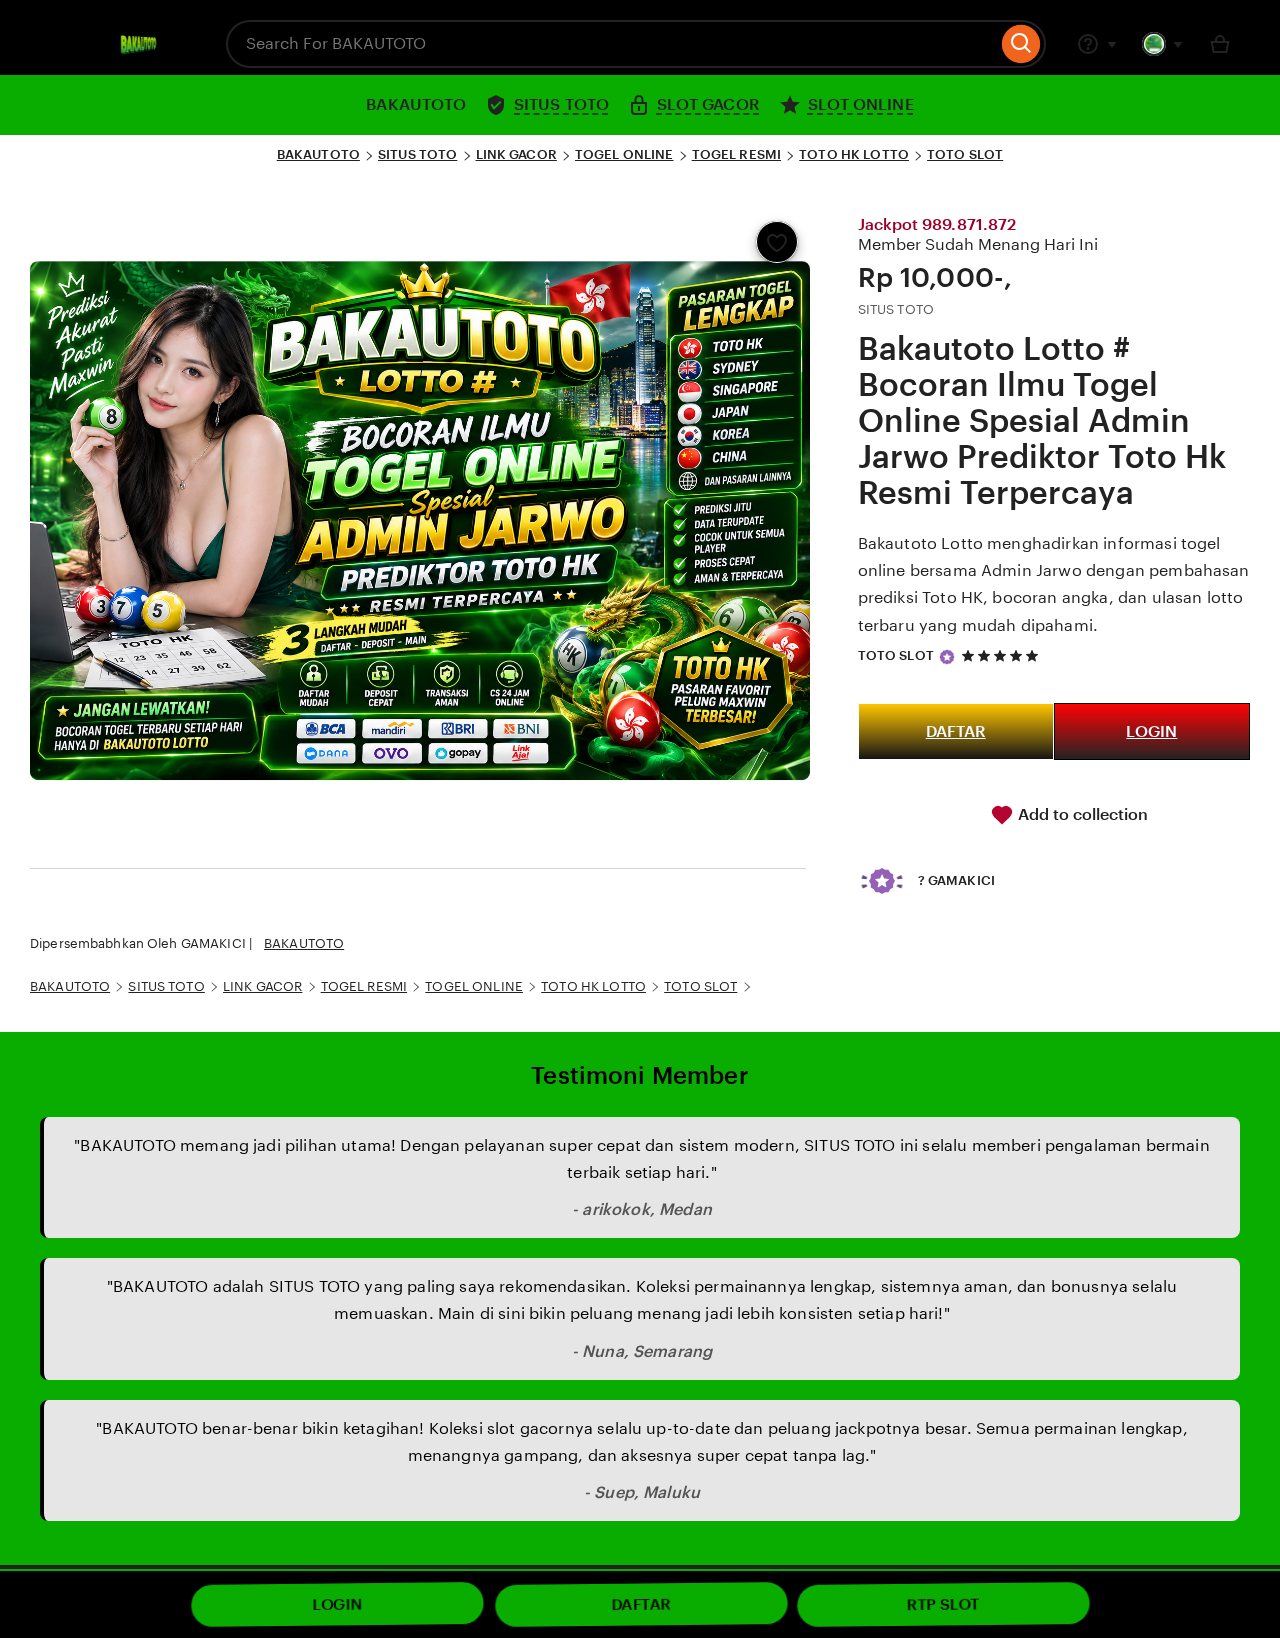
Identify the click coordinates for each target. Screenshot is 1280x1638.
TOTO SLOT (965, 154)
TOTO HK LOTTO (854, 154)
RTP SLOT (943, 1605)
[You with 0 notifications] (1163, 44)
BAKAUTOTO (318, 154)
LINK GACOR (516, 154)
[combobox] (611, 44)
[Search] (1021, 44)
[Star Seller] (947, 657)
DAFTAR (956, 731)
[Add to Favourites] (777, 242)
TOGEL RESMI (736, 154)
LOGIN (1151, 731)
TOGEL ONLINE (624, 154)
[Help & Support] (1097, 44)
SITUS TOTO (417, 154)
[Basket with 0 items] (1220, 44)
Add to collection (1081, 814)
